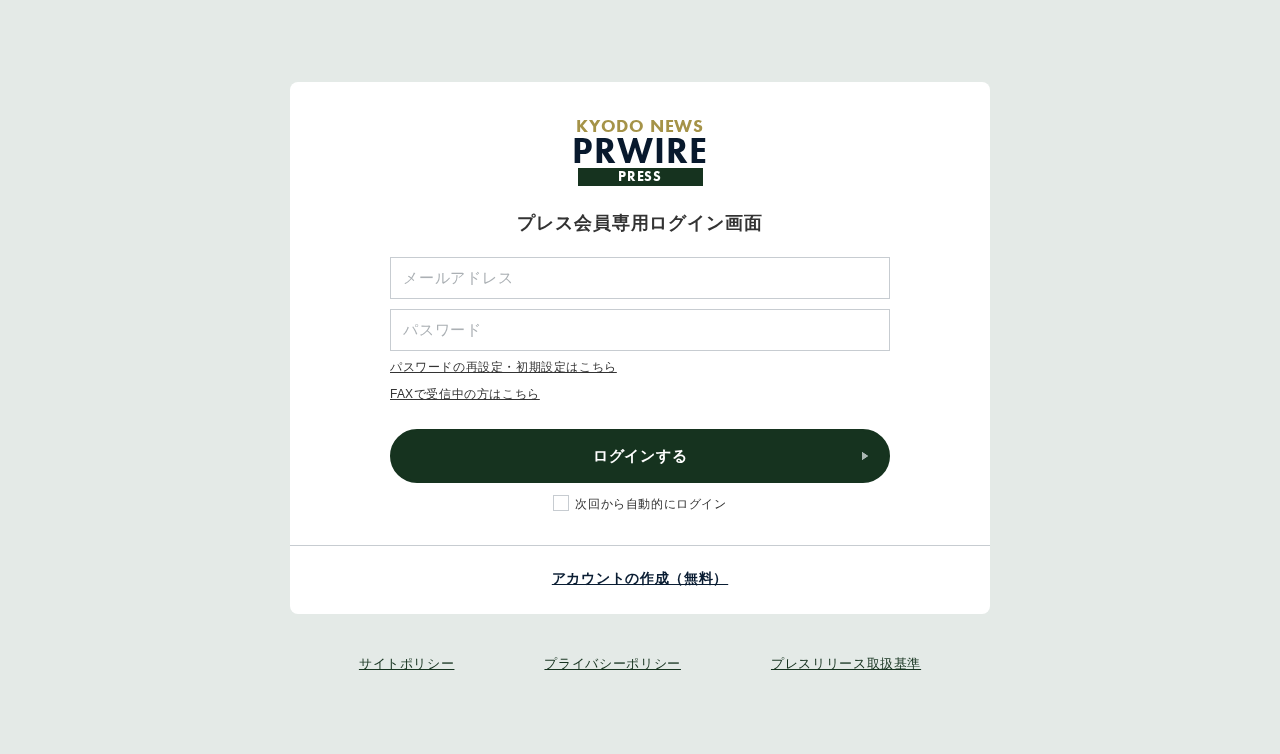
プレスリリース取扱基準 (846, 663)
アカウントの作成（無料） (640, 578)
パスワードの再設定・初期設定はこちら (503, 367)
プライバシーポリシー (612, 663)
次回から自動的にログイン (650, 504)
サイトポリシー (407, 663)
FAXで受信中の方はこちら (465, 394)
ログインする (640, 455)
